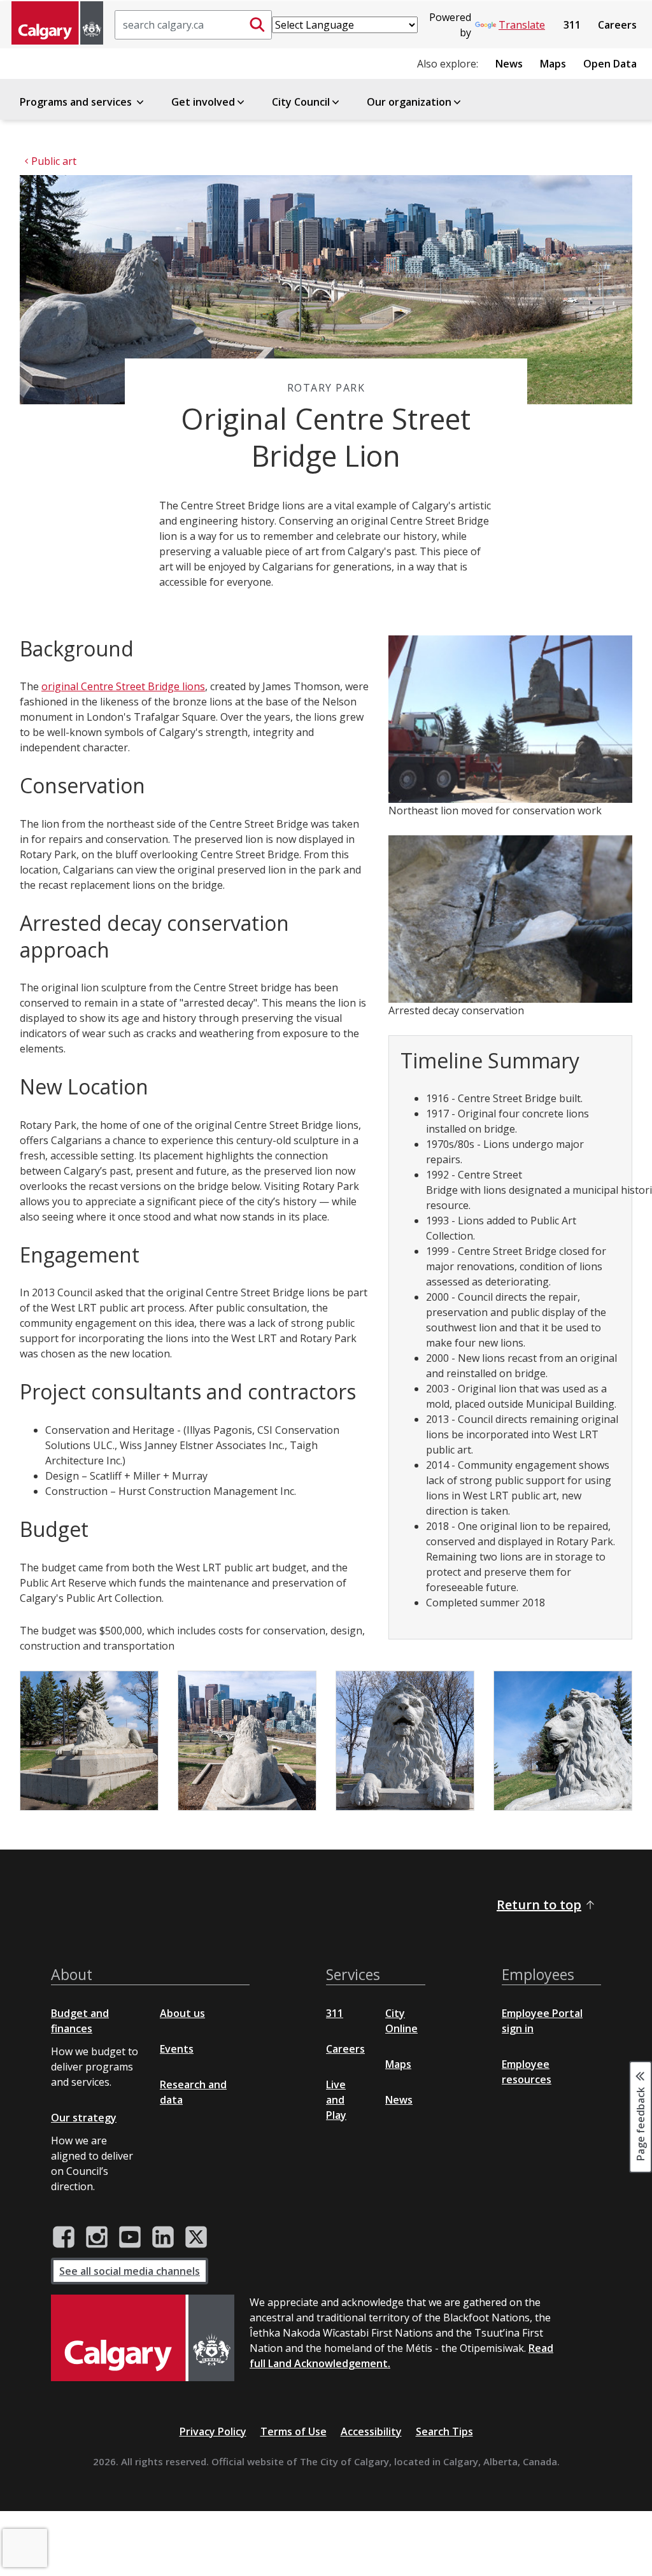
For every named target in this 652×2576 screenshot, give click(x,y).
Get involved (203, 102)
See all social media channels (130, 2271)
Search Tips (444, 2431)
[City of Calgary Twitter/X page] (196, 2237)
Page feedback (641, 2123)
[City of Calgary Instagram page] (97, 2237)
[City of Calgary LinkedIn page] (163, 2237)
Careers (617, 25)
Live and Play (336, 2100)
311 (572, 25)
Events (177, 2049)
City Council (301, 102)
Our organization (409, 102)
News (509, 64)
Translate (522, 25)
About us (182, 2013)
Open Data (610, 64)
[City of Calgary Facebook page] (64, 2237)
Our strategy (84, 2118)
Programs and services (77, 102)
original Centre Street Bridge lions (123, 686)
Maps (553, 64)
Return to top (539, 1905)
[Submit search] (257, 25)
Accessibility (371, 2431)
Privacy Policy (213, 2431)
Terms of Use (294, 2431)
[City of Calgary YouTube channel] (130, 2237)
